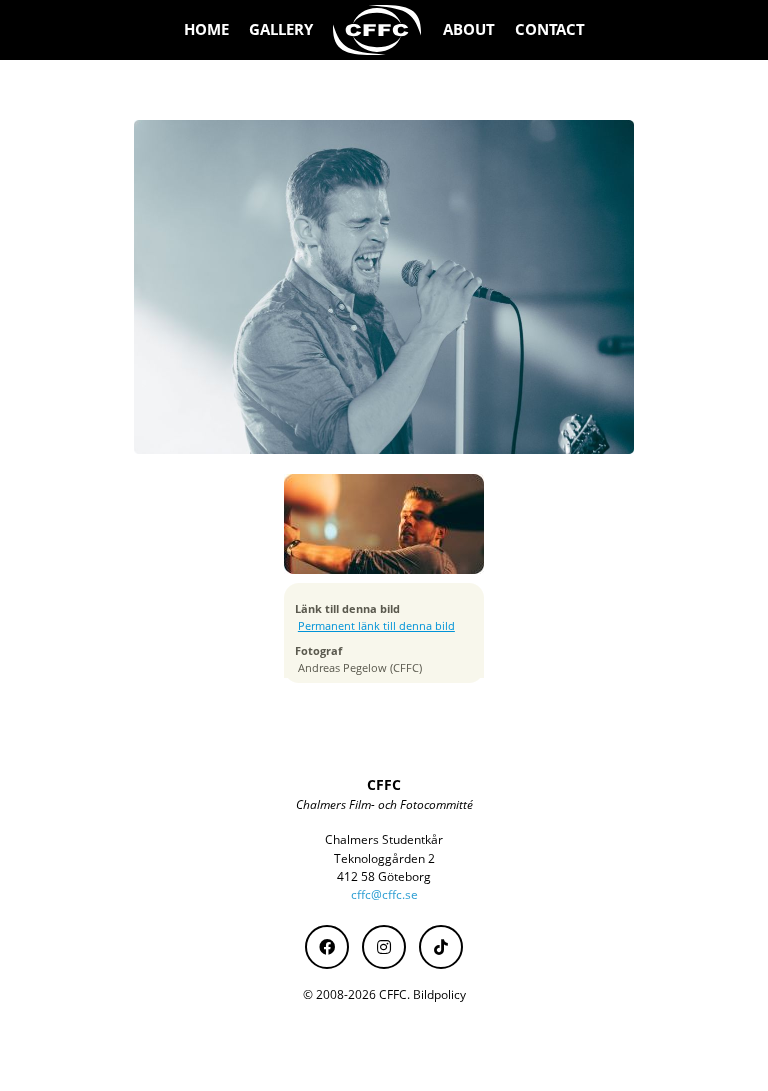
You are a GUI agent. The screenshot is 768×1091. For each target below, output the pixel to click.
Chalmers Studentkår (384, 839)
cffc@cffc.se (384, 894)
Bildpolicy (439, 994)
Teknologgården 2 (384, 858)
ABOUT (469, 29)
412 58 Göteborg (384, 876)
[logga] (378, 30)
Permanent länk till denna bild (376, 626)
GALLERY (281, 29)
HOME (206, 29)
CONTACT (550, 29)
